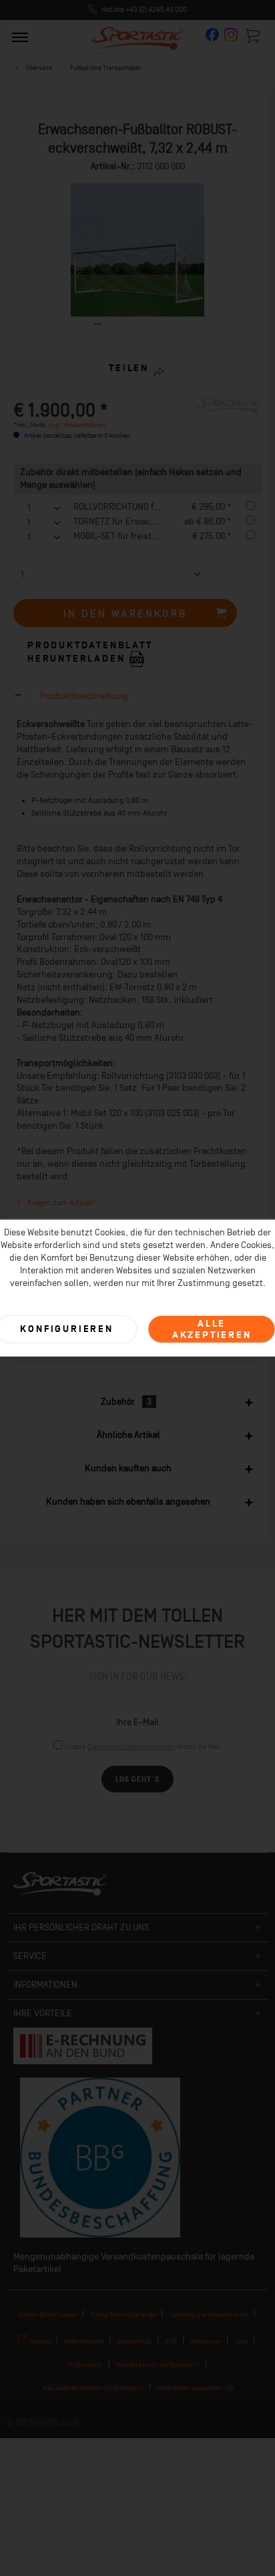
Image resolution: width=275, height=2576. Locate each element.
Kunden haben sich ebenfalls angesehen (128, 1502)
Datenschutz (134, 2341)
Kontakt (39, 2341)
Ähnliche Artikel (128, 1435)
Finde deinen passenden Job (195, 2388)
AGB (171, 2341)
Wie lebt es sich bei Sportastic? (158, 2364)
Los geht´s (137, 1779)
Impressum (206, 2341)
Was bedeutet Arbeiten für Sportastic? (93, 2388)
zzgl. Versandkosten (76, 425)
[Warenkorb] (254, 35)
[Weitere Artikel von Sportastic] (228, 408)
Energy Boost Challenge (123, 2314)
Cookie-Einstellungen (47, 2314)
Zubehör (126, 1402)
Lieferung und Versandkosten (209, 2314)
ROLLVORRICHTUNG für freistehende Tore (154, 507)
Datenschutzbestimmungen (131, 1747)
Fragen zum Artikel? (60, 1203)
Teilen (129, 368)
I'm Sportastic (84, 2364)
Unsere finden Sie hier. (143, 1747)
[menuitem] (20, 37)
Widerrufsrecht (84, 2341)
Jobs (241, 2341)
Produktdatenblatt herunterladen (90, 652)
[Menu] (20, 37)
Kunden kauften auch (128, 1468)
